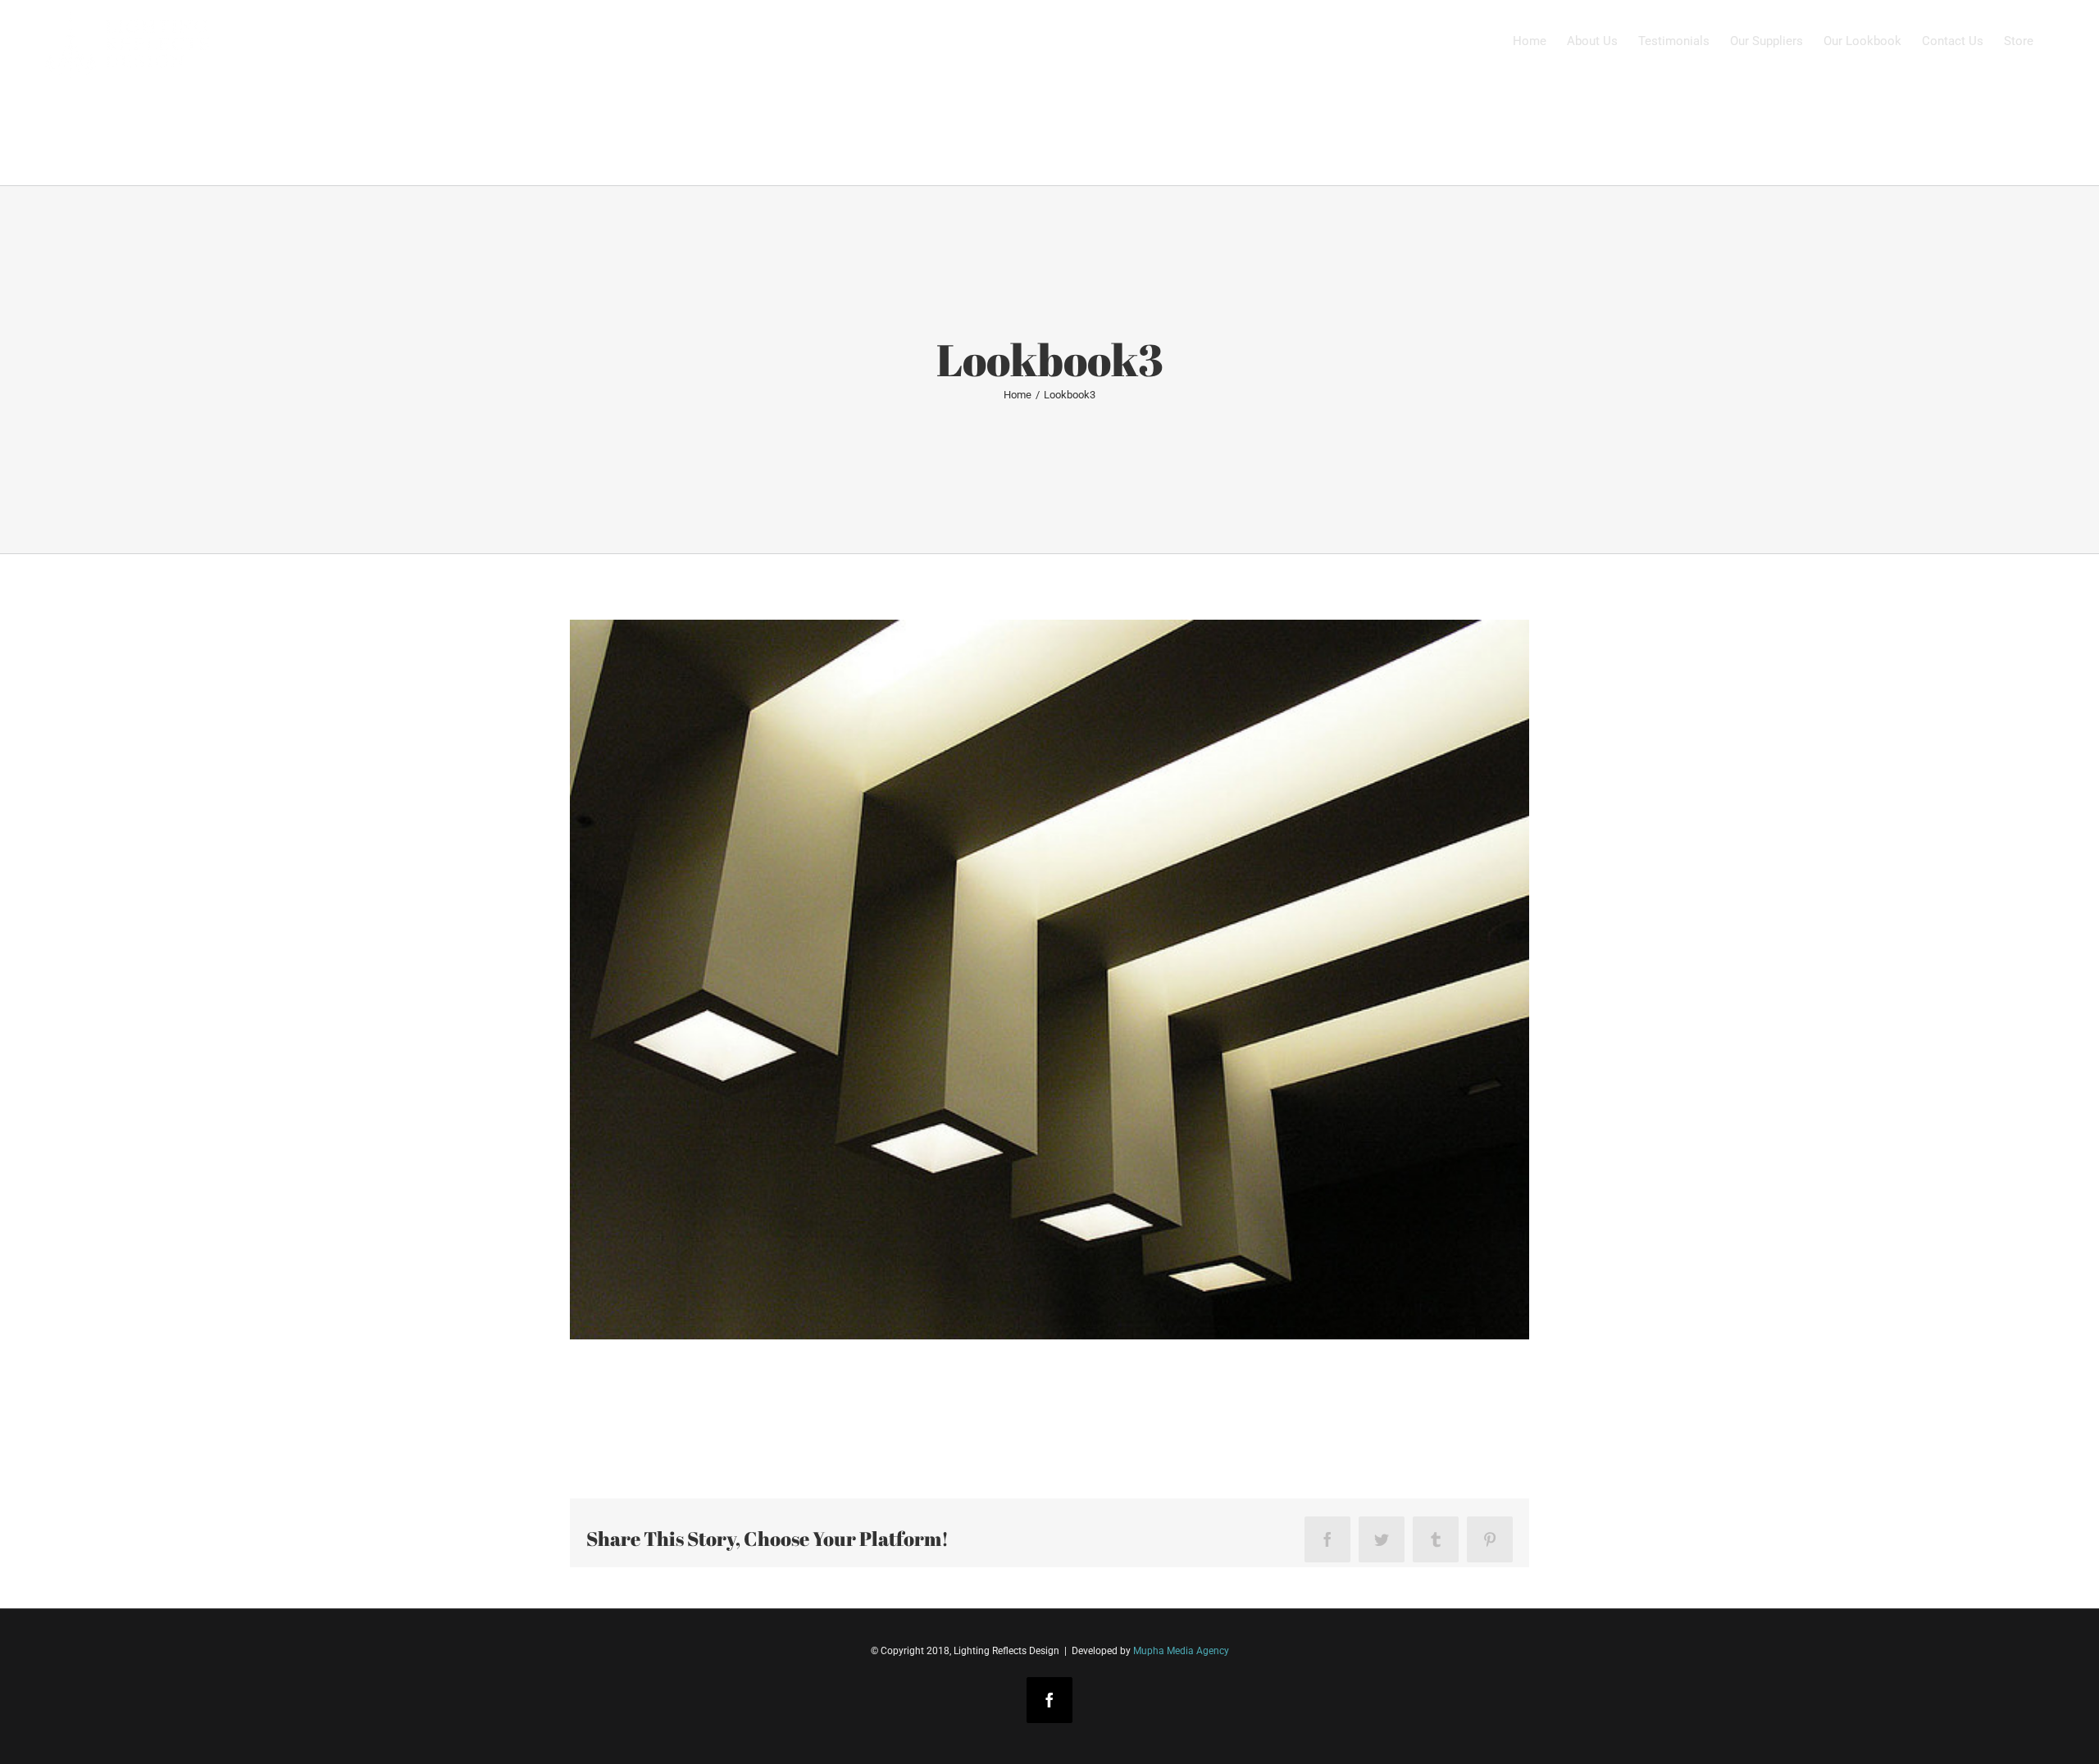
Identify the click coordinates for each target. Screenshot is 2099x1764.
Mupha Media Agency (1181, 1651)
